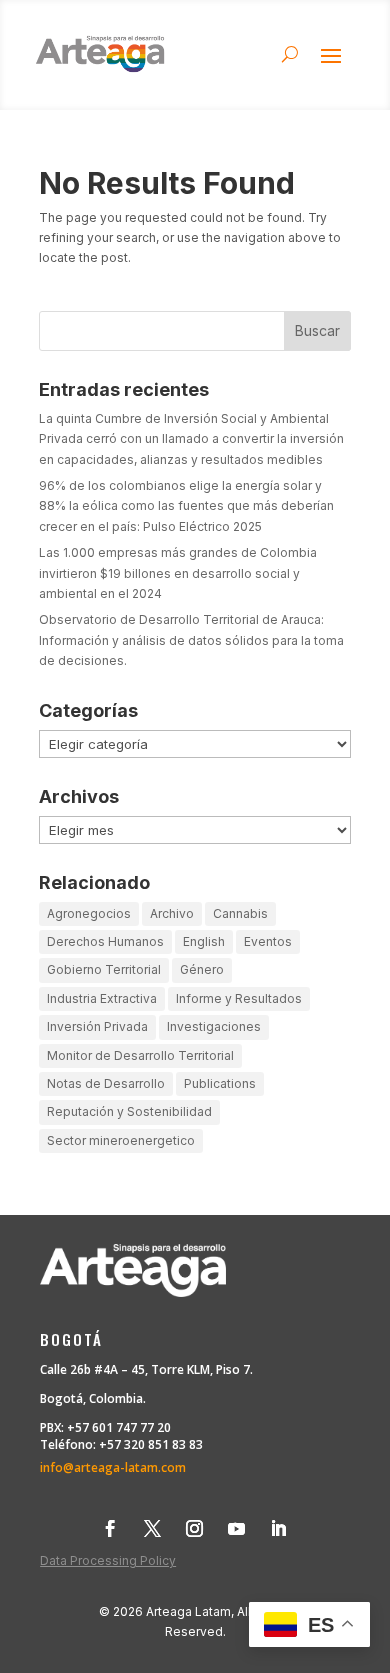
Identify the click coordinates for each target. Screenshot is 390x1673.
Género (202, 969)
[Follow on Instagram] (194, 1529)
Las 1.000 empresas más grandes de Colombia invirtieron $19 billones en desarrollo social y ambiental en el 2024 (178, 573)
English (204, 941)
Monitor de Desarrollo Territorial (140, 1055)
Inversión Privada (97, 1026)
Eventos (268, 941)
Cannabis (240, 913)
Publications (220, 1083)
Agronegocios (89, 913)
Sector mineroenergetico (121, 1140)
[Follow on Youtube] (236, 1529)
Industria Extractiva (102, 998)
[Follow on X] (152, 1529)
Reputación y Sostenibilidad (129, 1111)
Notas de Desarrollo (106, 1083)
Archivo (172, 913)
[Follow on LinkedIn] (278, 1529)
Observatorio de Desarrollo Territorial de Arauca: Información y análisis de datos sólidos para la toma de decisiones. (191, 640)
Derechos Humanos (105, 941)
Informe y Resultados (239, 998)
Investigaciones (214, 1026)
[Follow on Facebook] (110, 1529)
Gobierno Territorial (104, 969)
